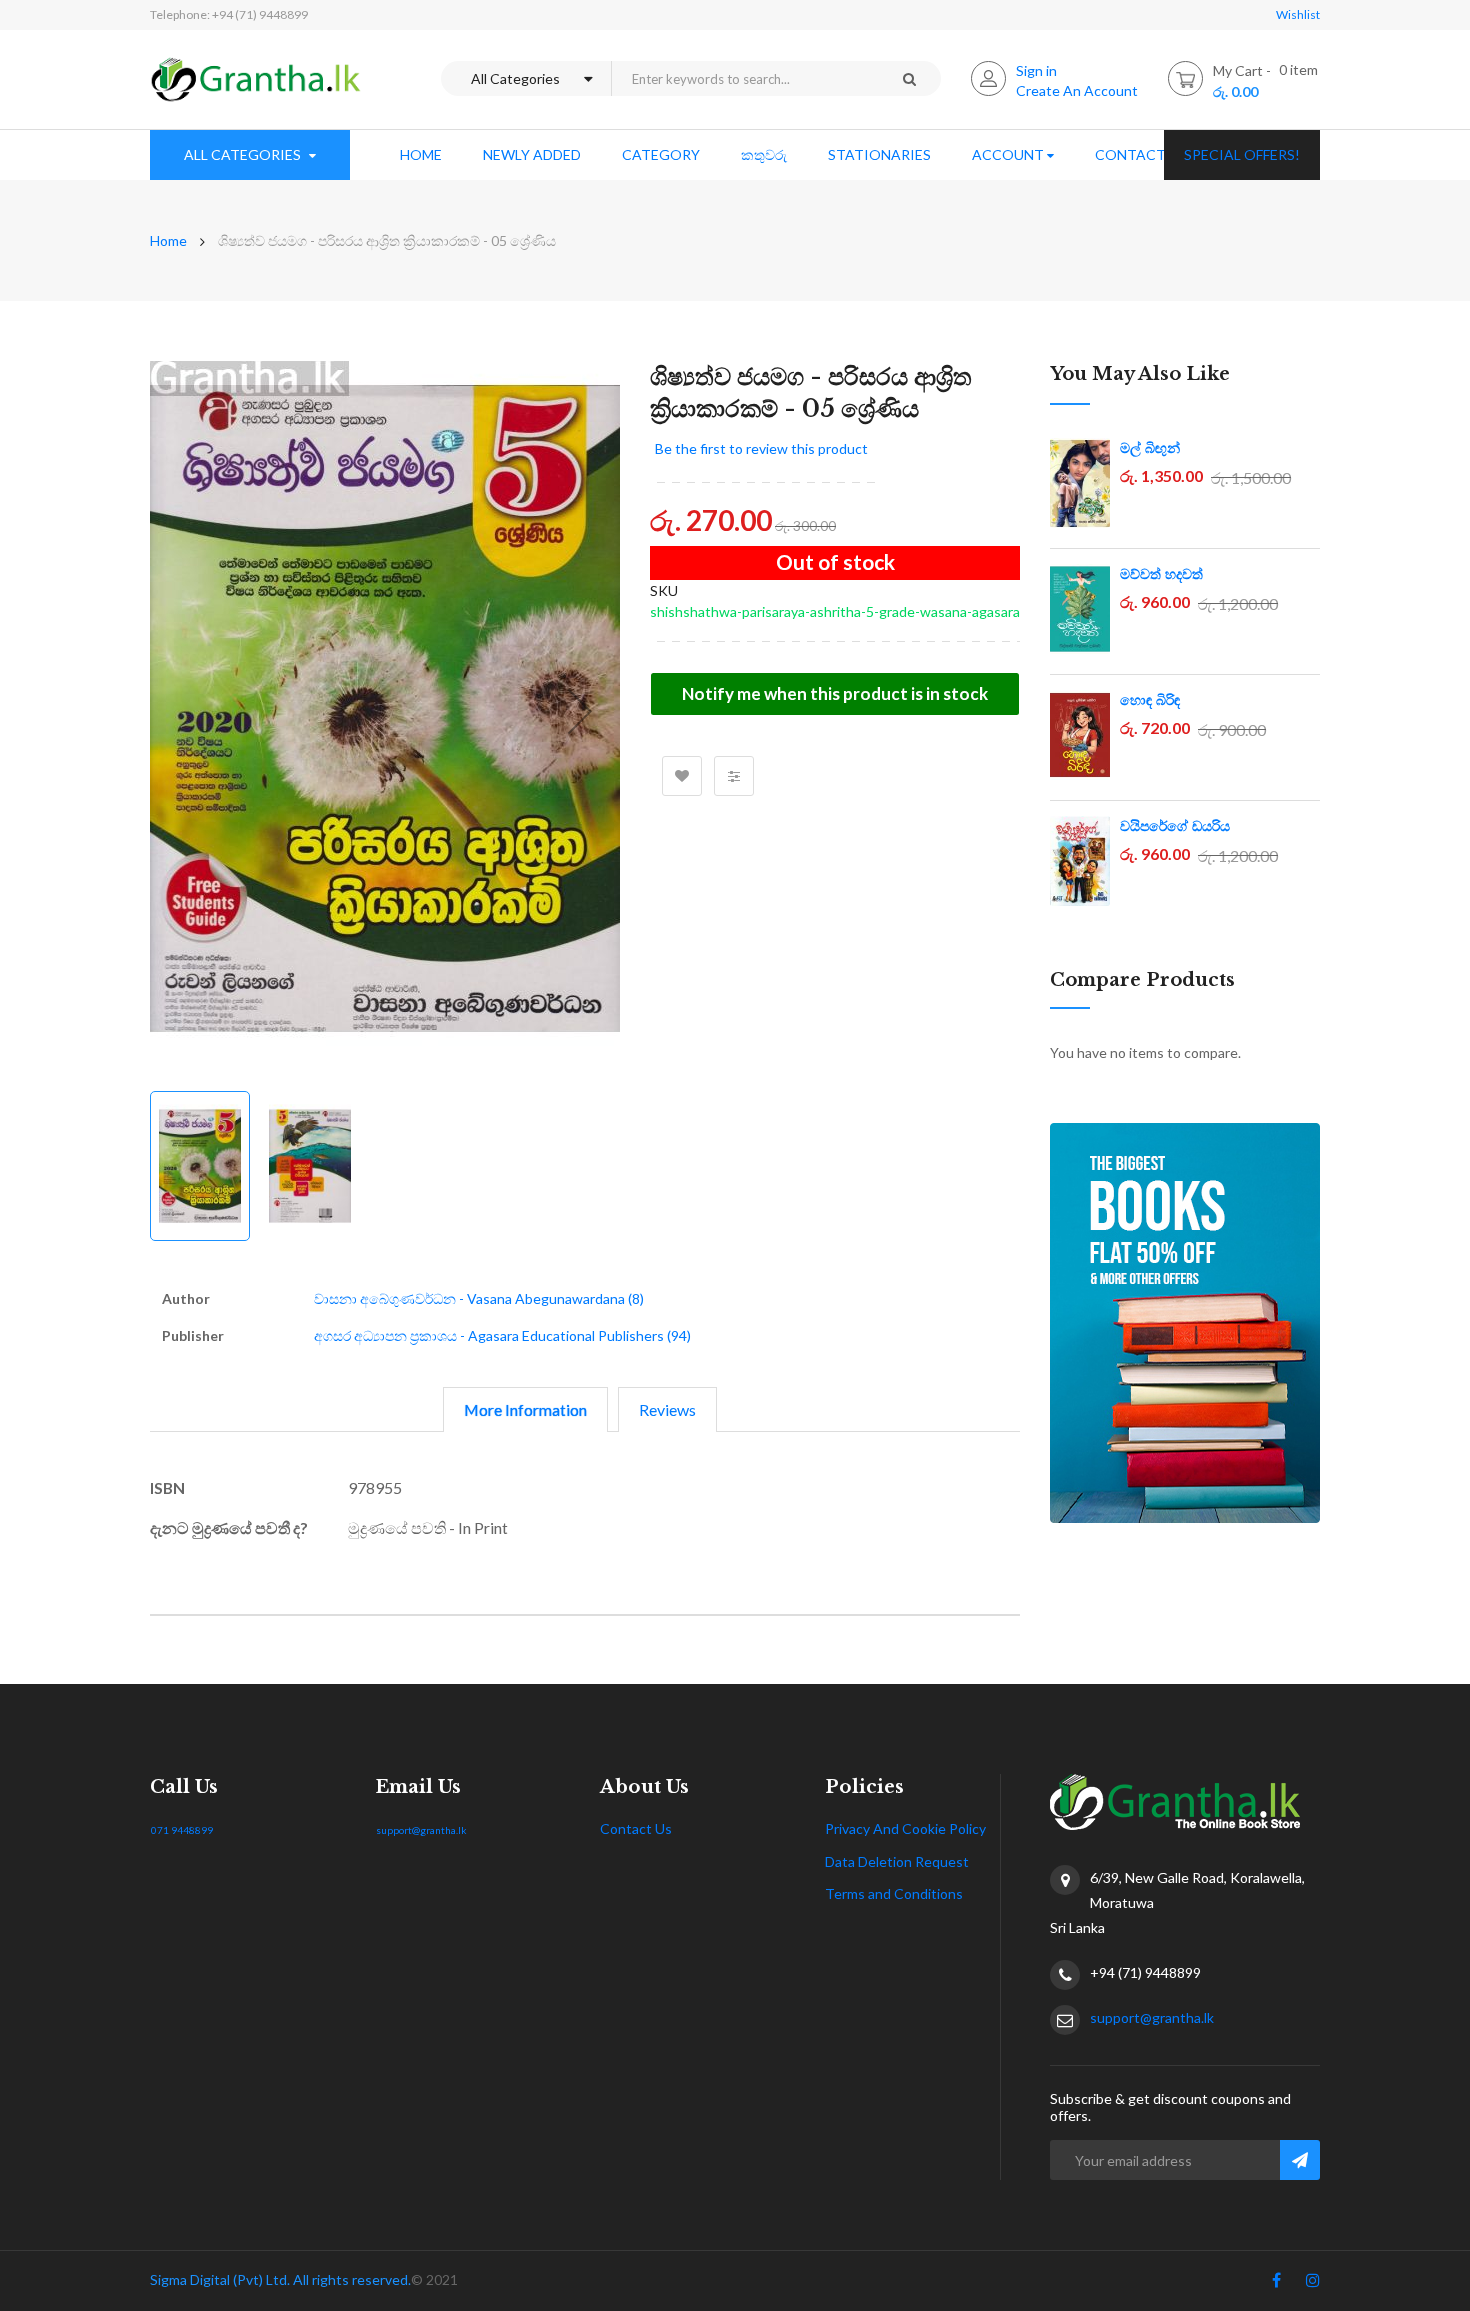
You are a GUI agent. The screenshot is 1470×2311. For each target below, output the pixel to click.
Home (168, 240)
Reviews (667, 1409)
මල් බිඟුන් (1150, 448)
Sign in (1036, 70)
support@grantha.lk (421, 1830)
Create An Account (1077, 90)
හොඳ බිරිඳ (1150, 700)
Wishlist (1298, 14)
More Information (525, 1409)
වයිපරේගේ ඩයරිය (1175, 826)
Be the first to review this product (761, 448)
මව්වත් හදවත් (1161, 574)
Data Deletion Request (897, 1861)
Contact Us (636, 1828)
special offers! (1242, 154)
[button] (580, 711)
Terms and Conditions (894, 1893)
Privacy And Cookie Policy (905, 1828)
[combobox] (744, 78)
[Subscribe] (1300, 2160)
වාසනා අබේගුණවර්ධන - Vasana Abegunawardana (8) (479, 1298)
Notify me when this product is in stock (835, 693)
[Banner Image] (1185, 1323)
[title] (1276, 2284)
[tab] (525, 1409)
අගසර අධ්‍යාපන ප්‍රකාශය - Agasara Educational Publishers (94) (502, 1335)
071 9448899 (182, 1830)
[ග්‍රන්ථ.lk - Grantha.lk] (256, 79)
